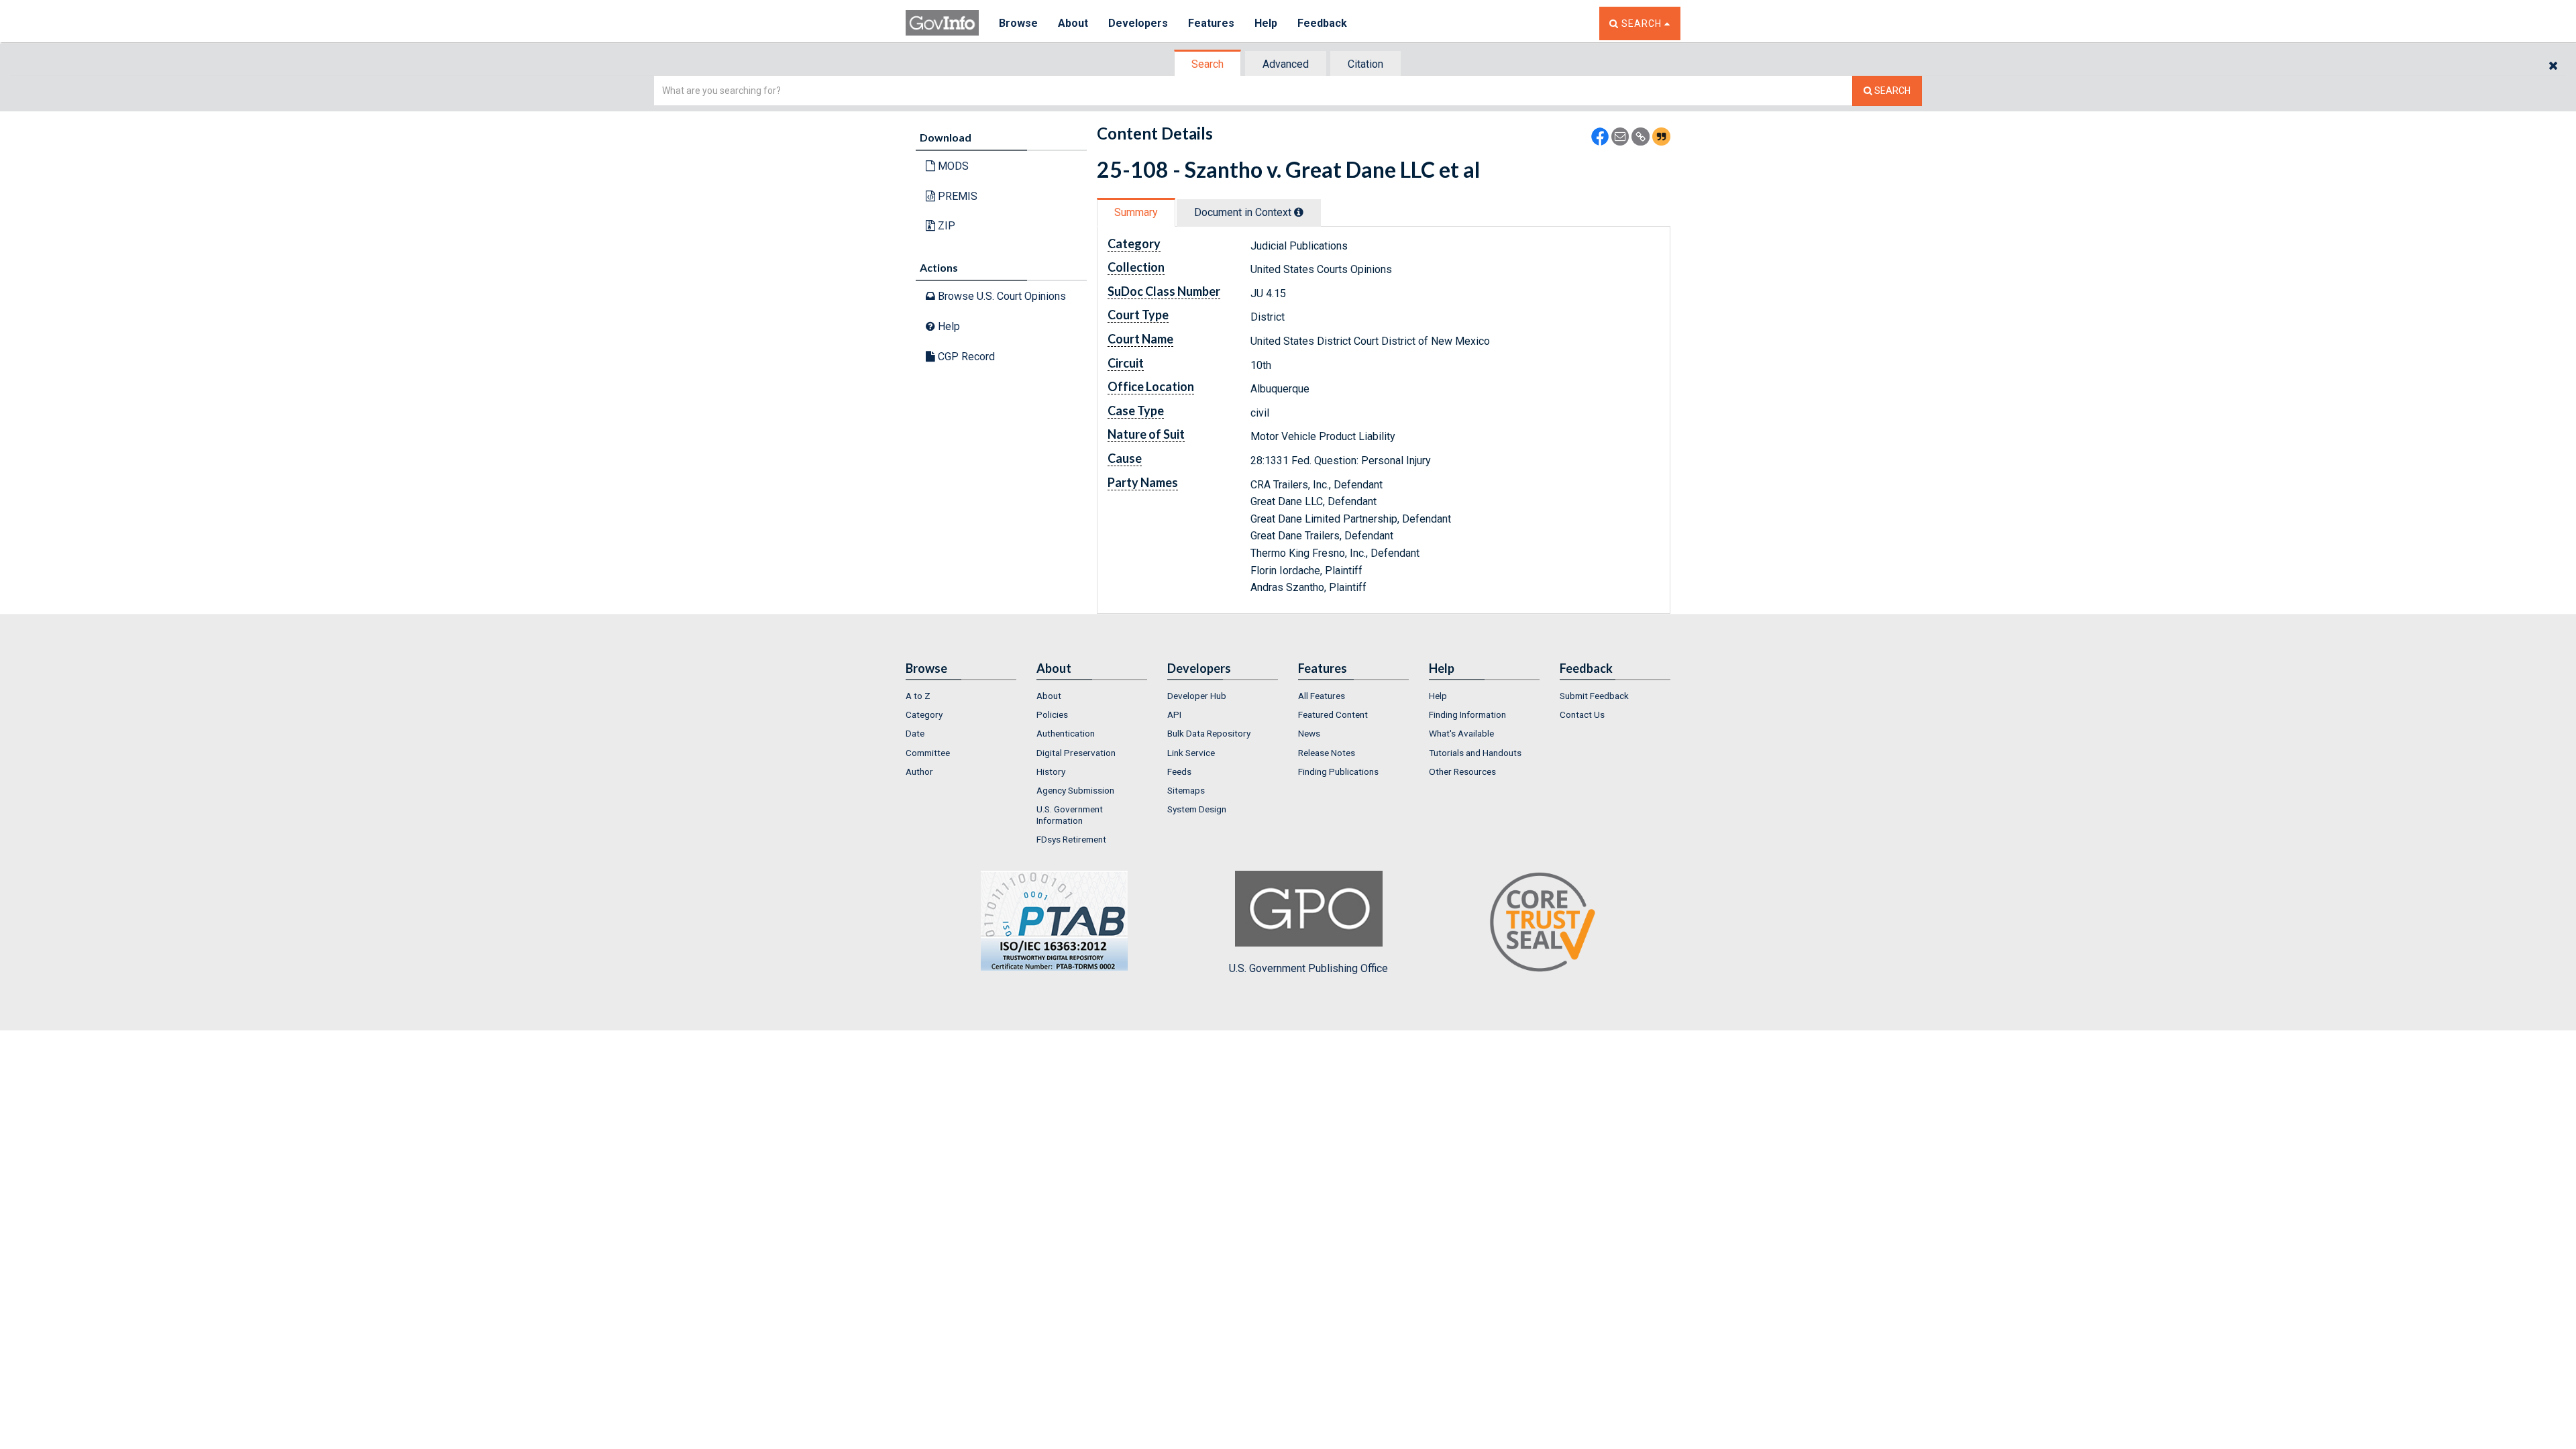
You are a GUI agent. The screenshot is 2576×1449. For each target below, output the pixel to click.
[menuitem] (961, 696)
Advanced (1286, 64)
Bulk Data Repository (1209, 733)
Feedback (1322, 23)
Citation (1365, 64)
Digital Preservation (1076, 753)
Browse (1018, 23)
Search (1207, 64)
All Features (1322, 696)
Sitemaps (1186, 790)
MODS (952, 166)
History (1051, 771)
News (1309, 733)
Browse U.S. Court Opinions (1001, 296)
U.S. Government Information (1070, 814)
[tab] (1208, 64)
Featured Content (1333, 714)
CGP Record (965, 357)
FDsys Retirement (1071, 839)
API (1174, 714)
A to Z (918, 696)
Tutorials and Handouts (1475, 753)
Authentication (1066, 733)
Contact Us (1582, 714)
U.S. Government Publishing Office (1308, 968)
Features (1211, 23)
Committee (928, 753)
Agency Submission (1075, 790)
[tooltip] (1299, 212)
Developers (1138, 23)
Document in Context (1244, 212)
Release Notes (1327, 753)
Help (1266, 23)
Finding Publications (1338, 771)
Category (924, 714)
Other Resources (1462, 771)
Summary (1136, 212)
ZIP (945, 226)
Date (915, 733)
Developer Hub (1197, 696)
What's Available (1461, 733)
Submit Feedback (1594, 696)
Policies (1052, 714)
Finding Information (1467, 714)
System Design (1197, 809)
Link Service (1191, 753)
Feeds (1179, 771)
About (1073, 23)
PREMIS (956, 196)
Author (919, 771)
